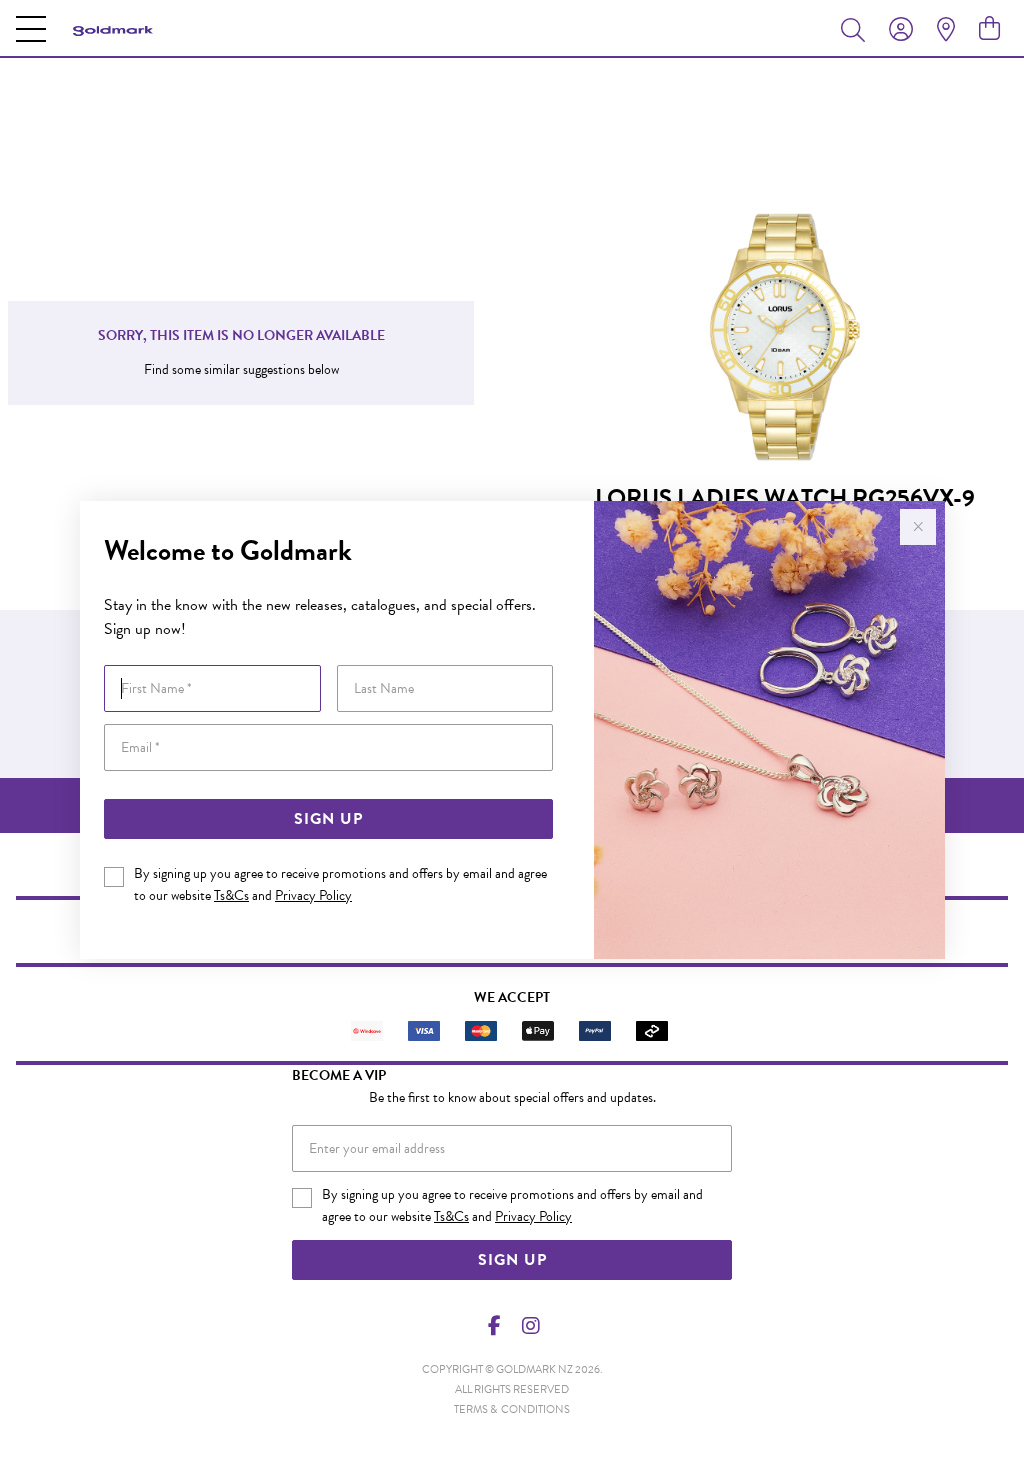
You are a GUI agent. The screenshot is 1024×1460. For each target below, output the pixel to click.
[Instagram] (530, 1326)
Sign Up (328, 819)
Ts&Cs (231, 895)
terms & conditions (512, 1409)
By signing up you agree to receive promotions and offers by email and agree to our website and (340, 884)
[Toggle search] (857, 29)
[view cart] (989, 29)
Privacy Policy (313, 895)
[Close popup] (918, 527)
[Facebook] (495, 1326)
